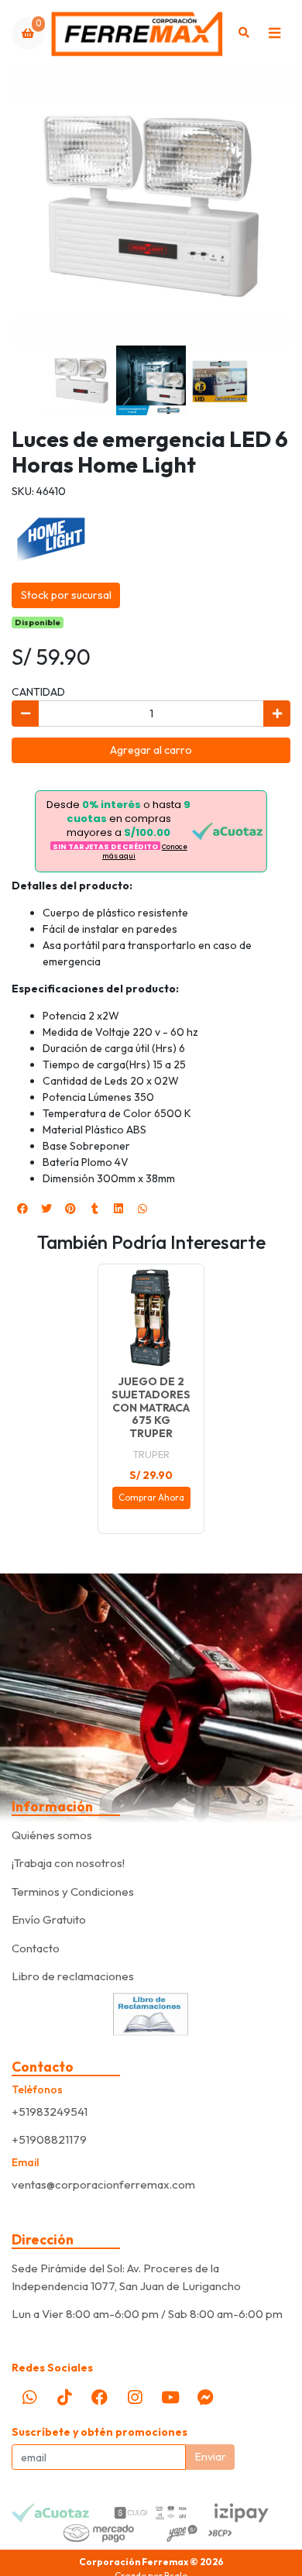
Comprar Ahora (151, 1498)
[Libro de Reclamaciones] (151, 2013)
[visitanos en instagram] (135, 2397)
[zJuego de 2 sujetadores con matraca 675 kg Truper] (151, 1317)
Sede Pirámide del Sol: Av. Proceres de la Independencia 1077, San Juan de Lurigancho (126, 2277)
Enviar (211, 2457)
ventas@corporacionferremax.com (103, 2184)
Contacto (36, 1948)
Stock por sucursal (66, 595)
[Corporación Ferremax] (137, 33)
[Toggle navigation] (274, 33)
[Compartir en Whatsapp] (142, 1209)
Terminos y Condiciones (73, 1892)
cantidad (38, 692)
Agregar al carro (151, 750)
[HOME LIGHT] (50, 537)
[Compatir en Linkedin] (118, 1209)
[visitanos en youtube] (170, 2397)
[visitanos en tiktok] (64, 2397)
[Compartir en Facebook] (22, 1209)
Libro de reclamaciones (73, 1976)
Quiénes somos (52, 1835)
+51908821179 (49, 2139)
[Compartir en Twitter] (46, 1209)
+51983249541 (50, 2112)
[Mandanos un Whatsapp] (29, 2397)
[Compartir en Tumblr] (94, 1209)
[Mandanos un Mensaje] (205, 2397)
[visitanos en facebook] (100, 2397)
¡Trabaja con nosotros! (68, 1863)
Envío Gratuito (49, 1919)
